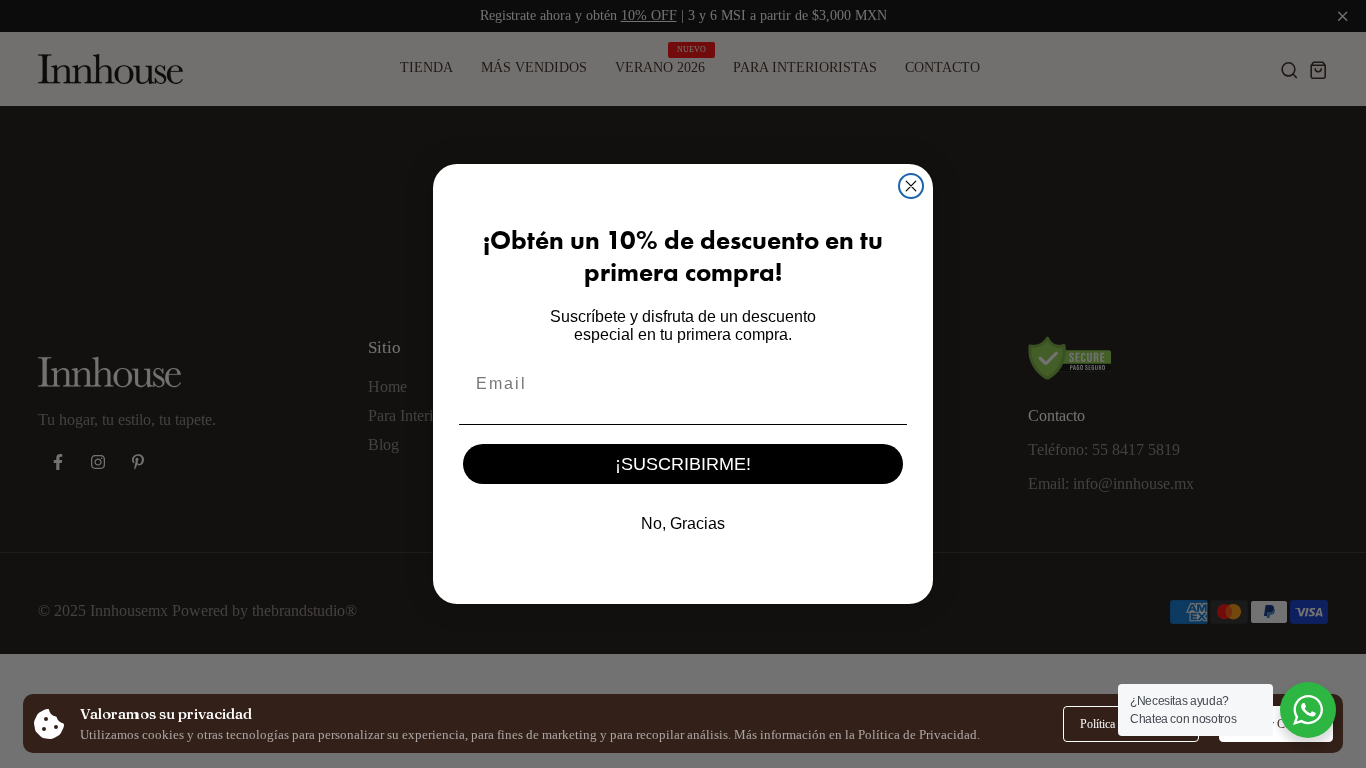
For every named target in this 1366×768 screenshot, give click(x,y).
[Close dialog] (911, 186)
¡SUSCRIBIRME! (683, 464)
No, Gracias (683, 523)
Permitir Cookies (1276, 724)
